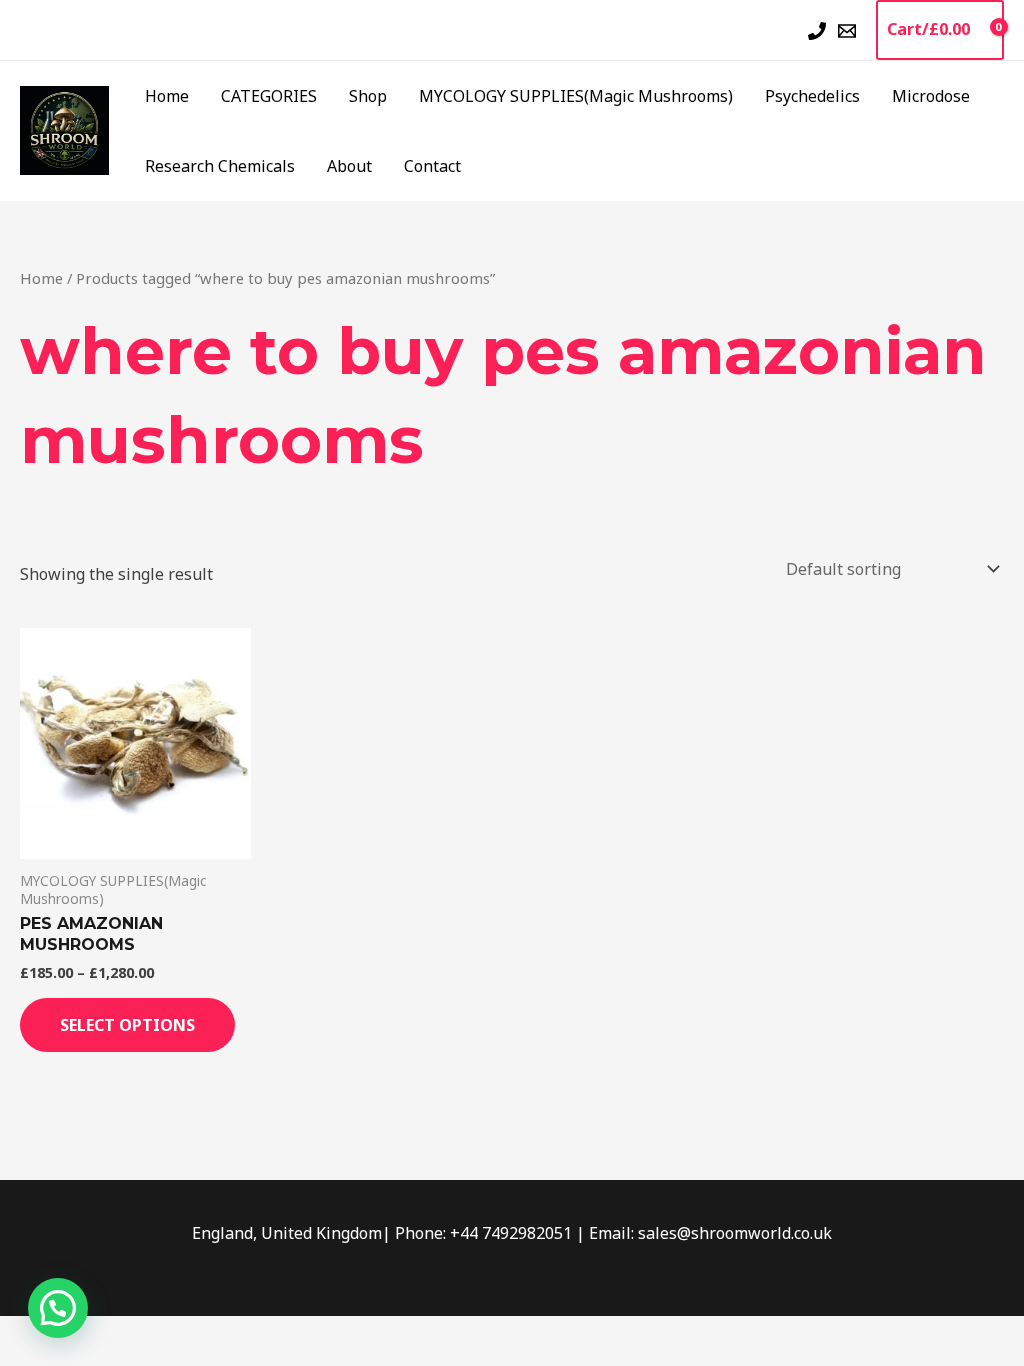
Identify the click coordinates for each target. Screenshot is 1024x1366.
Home (167, 96)
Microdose (931, 96)
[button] (781, 29)
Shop (368, 96)
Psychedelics (812, 96)
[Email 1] (847, 31)
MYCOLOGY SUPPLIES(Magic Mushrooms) (576, 96)
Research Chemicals (220, 166)
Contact (432, 166)
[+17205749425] (817, 31)
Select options (127, 1025)
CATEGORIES (269, 96)
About (349, 166)
